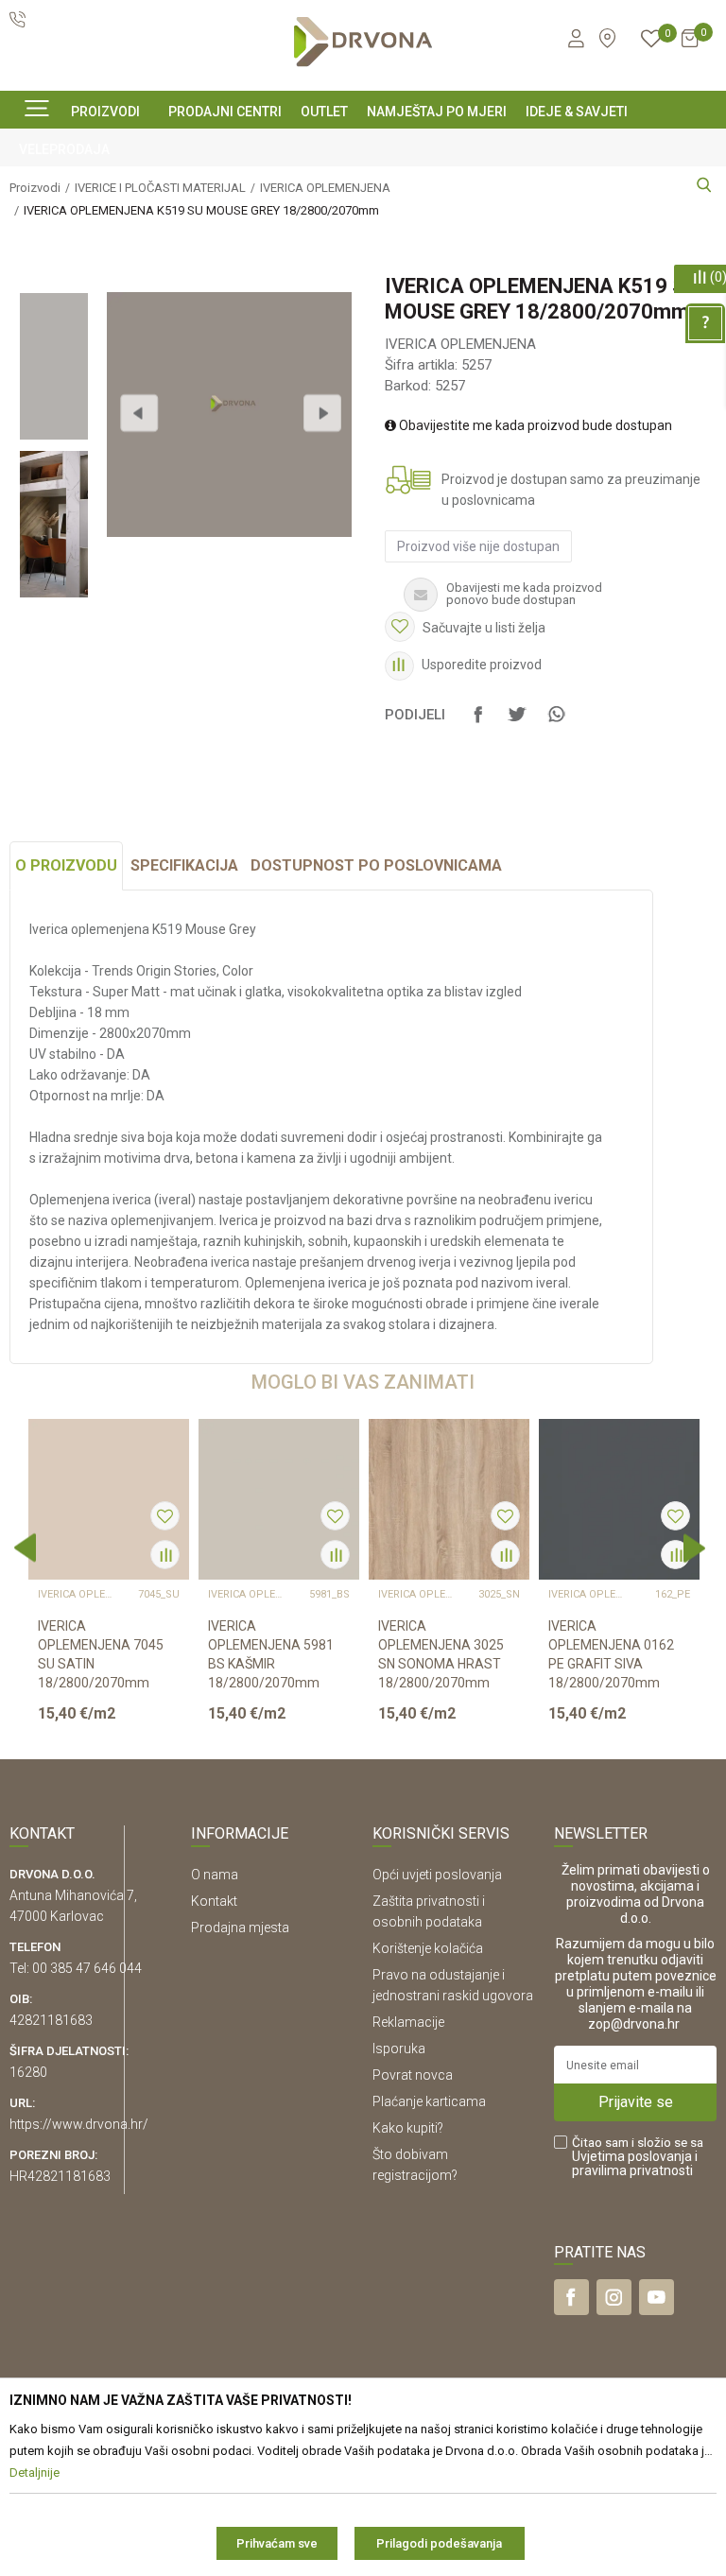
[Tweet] (517, 723)
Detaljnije (107, 1729)
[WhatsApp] (556, 723)
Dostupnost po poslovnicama (376, 865)
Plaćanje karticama (429, 2101)
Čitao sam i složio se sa (638, 2157)
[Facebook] (478, 723)
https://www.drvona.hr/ (79, 2124)
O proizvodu (66, 865)
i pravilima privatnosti (635, 2163)
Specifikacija (184, 865)
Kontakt (214, 1901)
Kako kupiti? (408, 2128)
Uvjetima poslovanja (632, 2156)
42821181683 (51, 2020)
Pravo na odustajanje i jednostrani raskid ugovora (453, 1985)
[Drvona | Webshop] (363, 42)
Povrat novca (413, 2075)
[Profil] (575, 42)
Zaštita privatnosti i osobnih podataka (429, 1911)
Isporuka (399, 2049)
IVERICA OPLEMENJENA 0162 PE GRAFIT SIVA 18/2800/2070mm (611, 1654)
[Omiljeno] (651, 42)
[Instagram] (614, 2297)
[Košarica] (690, 46)
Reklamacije (408, 2022)
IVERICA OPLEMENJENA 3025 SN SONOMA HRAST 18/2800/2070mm (441, 1654)
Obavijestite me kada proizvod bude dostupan (534, 425)
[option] (53, 366)
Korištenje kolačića (428, 1948)
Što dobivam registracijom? (415, 2165)
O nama (215, 1875)
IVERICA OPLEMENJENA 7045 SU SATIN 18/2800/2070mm (101, 1654)
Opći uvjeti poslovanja (437, 1875)
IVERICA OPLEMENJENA (460, 344)
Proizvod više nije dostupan (478, 546)
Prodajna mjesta (240, 1928)
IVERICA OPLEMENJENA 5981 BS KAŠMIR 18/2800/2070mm (271, 1654)
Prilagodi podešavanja (439, 2543)
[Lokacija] (607, 38)
